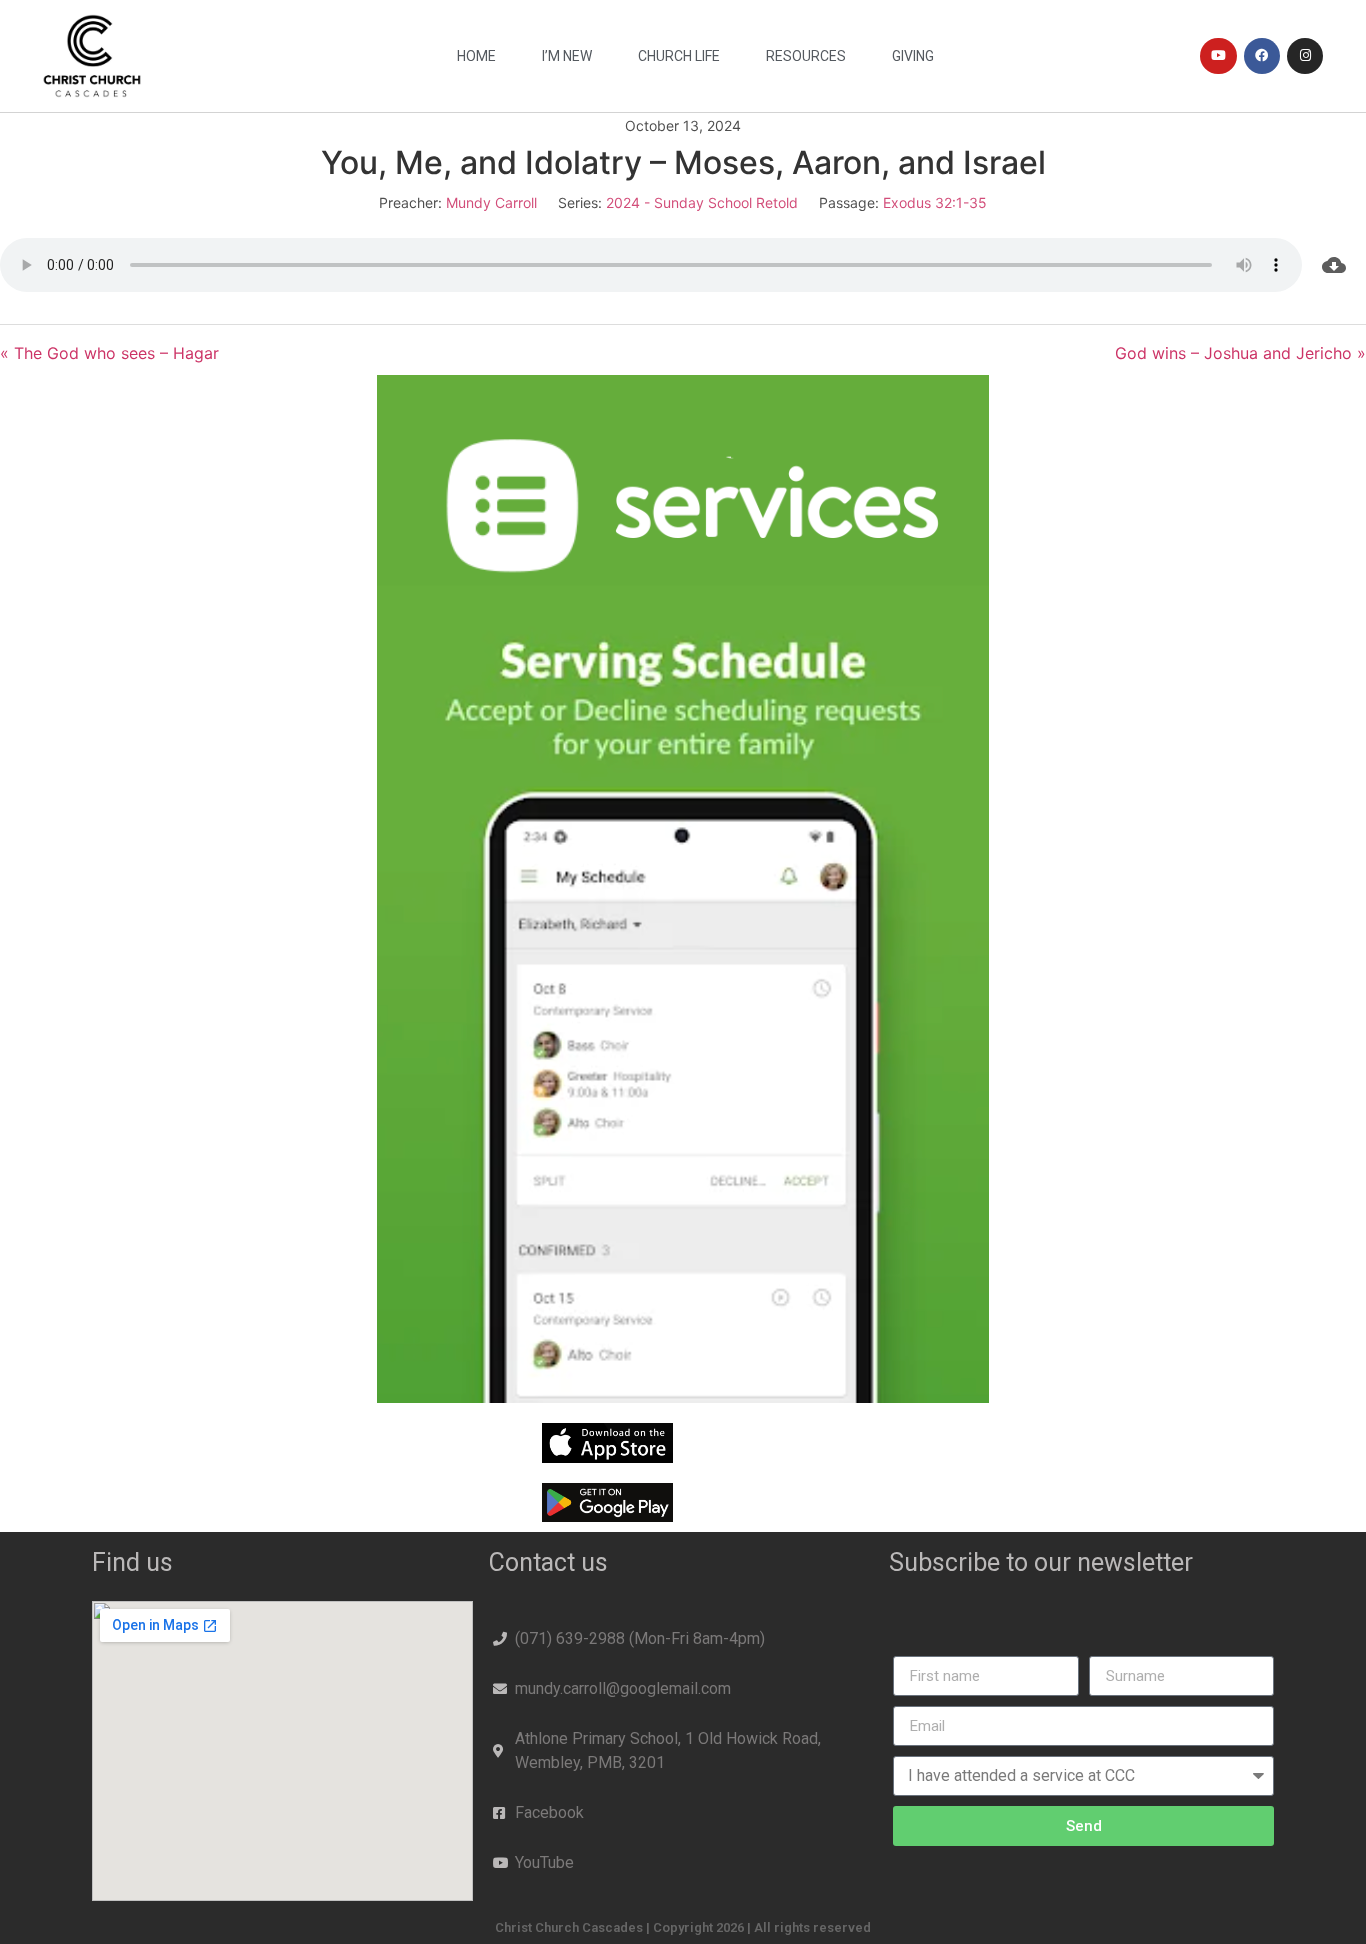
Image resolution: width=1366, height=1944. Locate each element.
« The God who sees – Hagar (109, 353)
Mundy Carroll (491, 202)
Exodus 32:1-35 (935, 202)
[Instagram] (1305, 56)
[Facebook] (1262, 56)
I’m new (567, 56)
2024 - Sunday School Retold (702, 202)
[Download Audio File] (1334, 265)
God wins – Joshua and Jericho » (1240, 353)
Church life (679, 56)
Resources (806, 56)
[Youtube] (1218, 56)
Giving (913, 56)
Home (476, 56)
